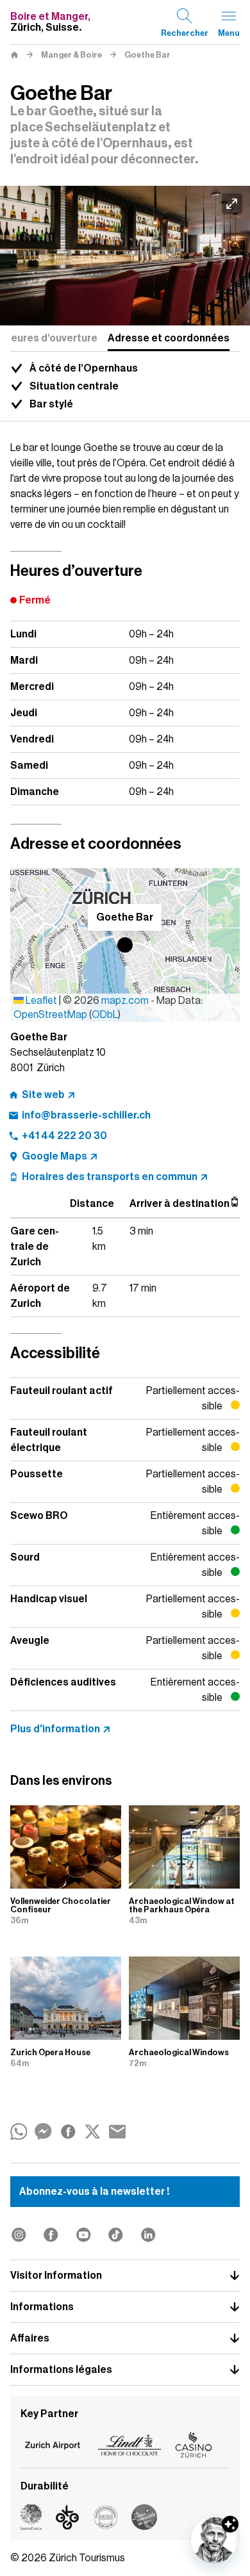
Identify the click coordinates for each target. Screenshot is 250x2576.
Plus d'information (55, 1729)
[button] (125, 945)
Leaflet (40, 1001)
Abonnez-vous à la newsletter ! (94, 2192)
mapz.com (126, 1001)
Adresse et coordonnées (169, 338)
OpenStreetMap (50, 1015)
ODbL (105, 1015)
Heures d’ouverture (51, 338)
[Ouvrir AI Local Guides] (214, 2540)
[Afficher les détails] (230, 2524)
